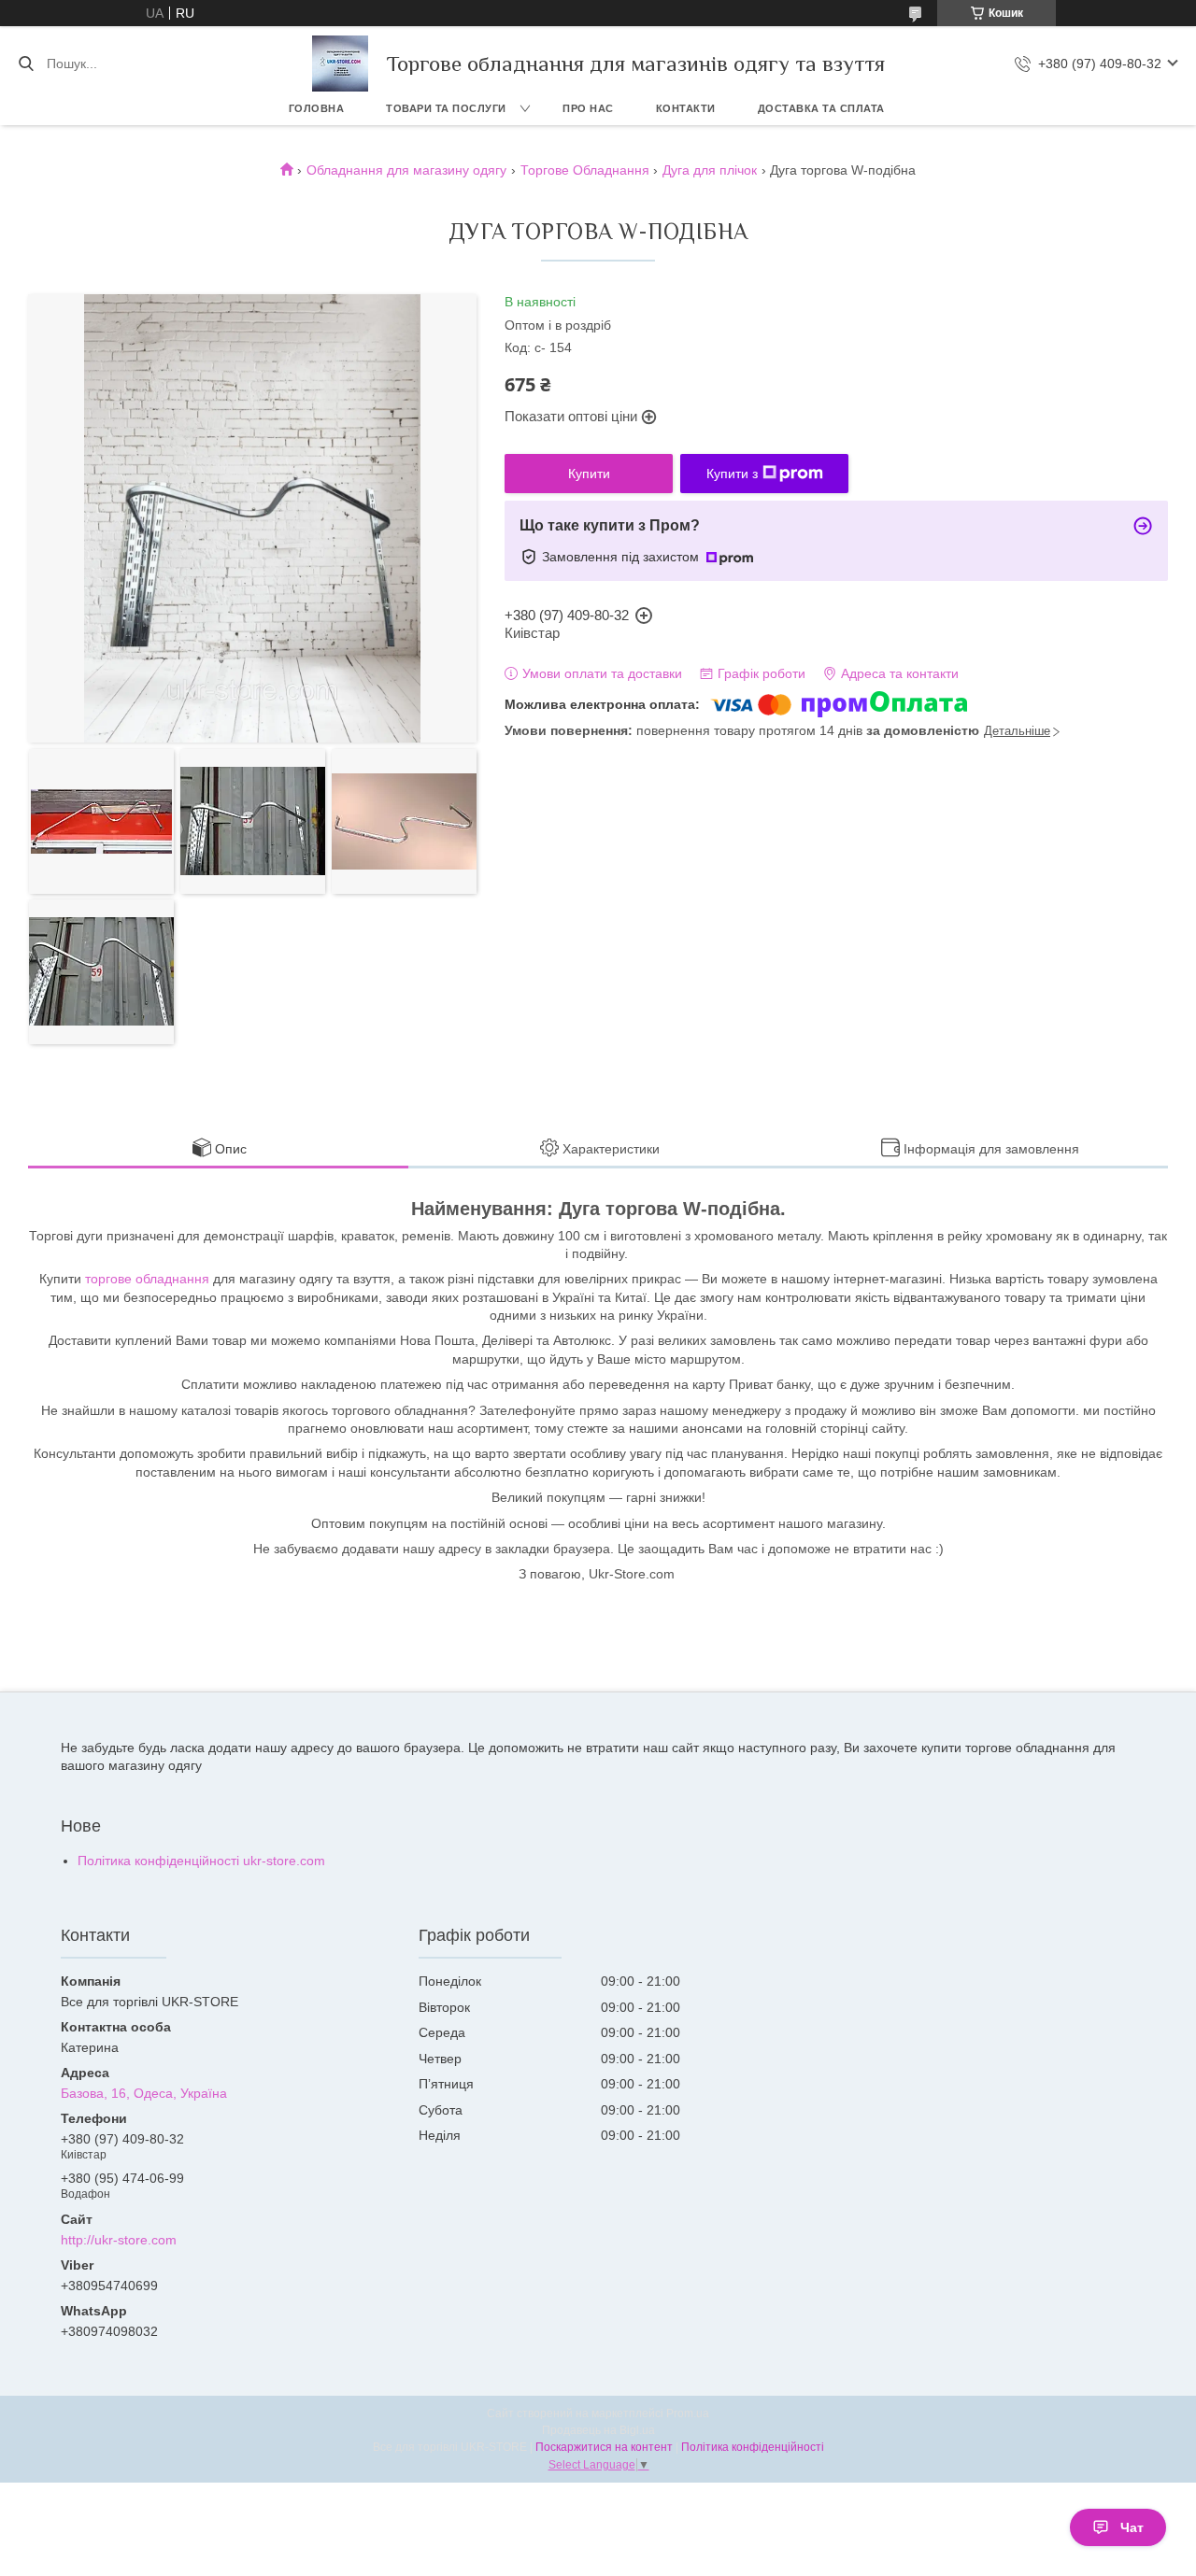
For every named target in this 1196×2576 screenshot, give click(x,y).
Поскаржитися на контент (604, 2447)
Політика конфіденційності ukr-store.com (201, 1861)
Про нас (588, 108)
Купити (589, 474)
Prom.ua (688, 2413)
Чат (1132, 2527)
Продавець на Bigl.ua (598, 2430)
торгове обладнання (147, 1279)
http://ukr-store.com (119, 2240)
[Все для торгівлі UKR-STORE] (340, 64)
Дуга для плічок (710, 170)
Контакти (686, 108)
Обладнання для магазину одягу (406, 170)
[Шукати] (26, 64)
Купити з (732, 474)
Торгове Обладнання (585, 170)
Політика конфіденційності (753, 2447)
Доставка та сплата (821, 108)
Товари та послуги (446, 108)
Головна (317, 108)
